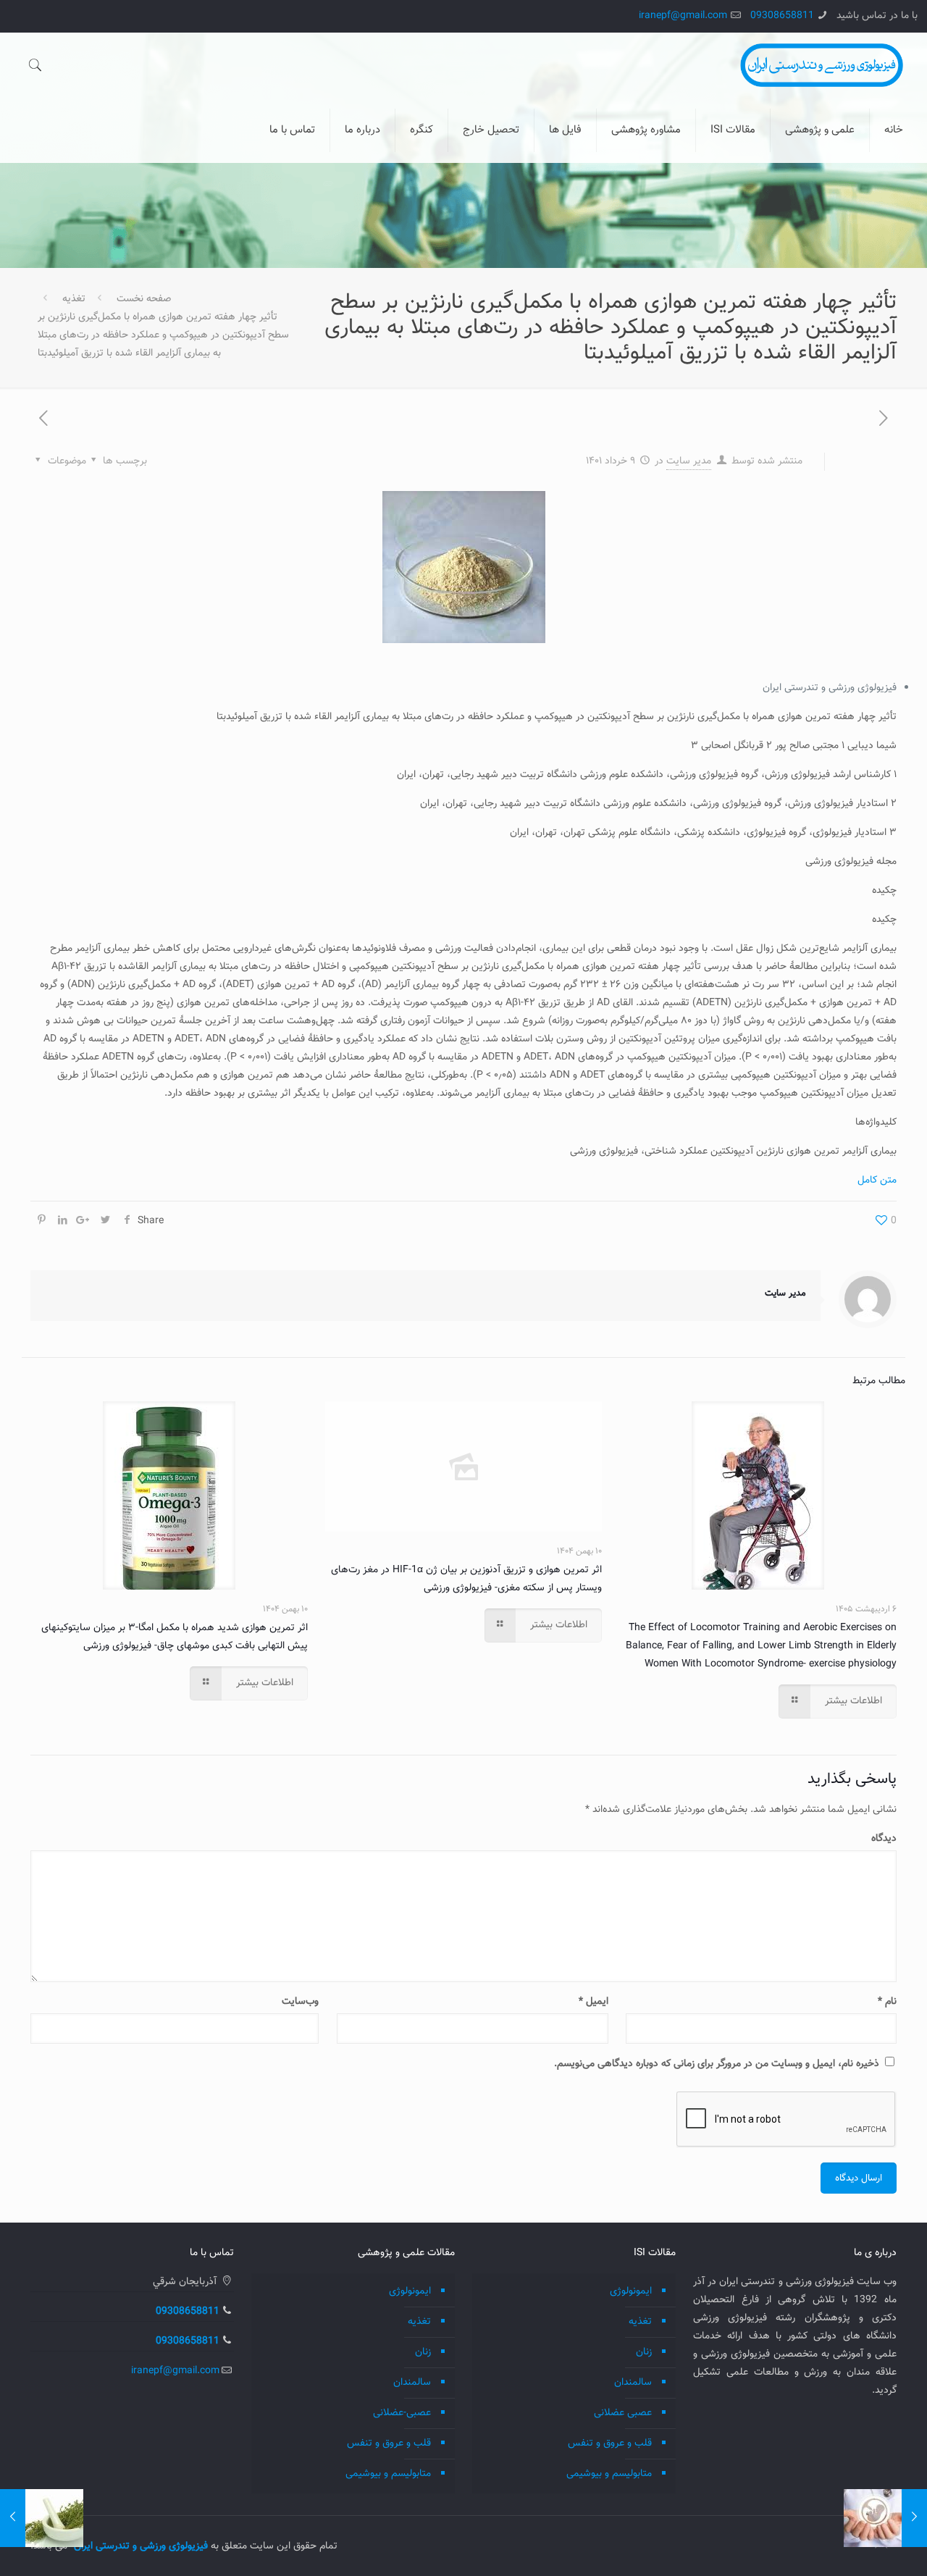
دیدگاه (884, 1839)
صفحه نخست (144, 299)
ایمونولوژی (631, 2291)
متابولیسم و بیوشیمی (609, 2474)
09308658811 (782, 16)
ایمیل (593, 2002)
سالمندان (633, 2383)
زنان (644, 2352)
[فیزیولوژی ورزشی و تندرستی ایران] (822, 65)
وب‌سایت (300, 2002)
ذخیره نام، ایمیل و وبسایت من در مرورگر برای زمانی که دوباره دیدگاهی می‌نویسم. (717, 2064)
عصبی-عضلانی (402, 2413)
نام (887, 2002)
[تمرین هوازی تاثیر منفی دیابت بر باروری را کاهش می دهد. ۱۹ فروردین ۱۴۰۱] (914, 2518)
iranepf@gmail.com (683, 16)
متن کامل (877, 1180)
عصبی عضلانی (623, 2413)
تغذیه (74, 299)
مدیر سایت (689, 461)
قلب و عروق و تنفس (610, 2443)
